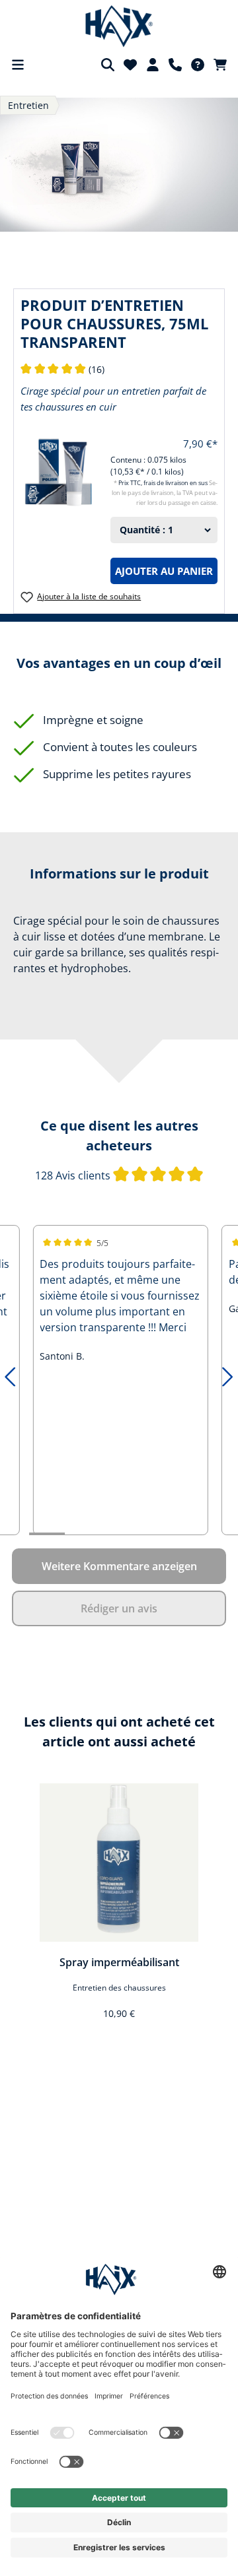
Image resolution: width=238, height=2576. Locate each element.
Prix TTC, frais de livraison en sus (164, 483)
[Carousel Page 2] (83, 1534)
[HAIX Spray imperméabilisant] (119, 1863)
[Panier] (220, 65)
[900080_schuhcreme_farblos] (119, 164)
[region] (119, 1910)
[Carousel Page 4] (154, 1534)
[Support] (175, 65)
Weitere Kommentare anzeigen (119, 1566)
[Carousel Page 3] (118, 1534)
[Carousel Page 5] (190, 1534)
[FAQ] (198, 65)
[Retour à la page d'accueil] (119, 26)
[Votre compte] (153, 65)
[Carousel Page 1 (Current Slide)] (47, 1534)
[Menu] (18, 65)
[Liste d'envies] (130, 65)
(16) (62, 369)
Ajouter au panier (164, 571)
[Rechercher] (108, 65)
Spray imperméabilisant (119, 1962)
